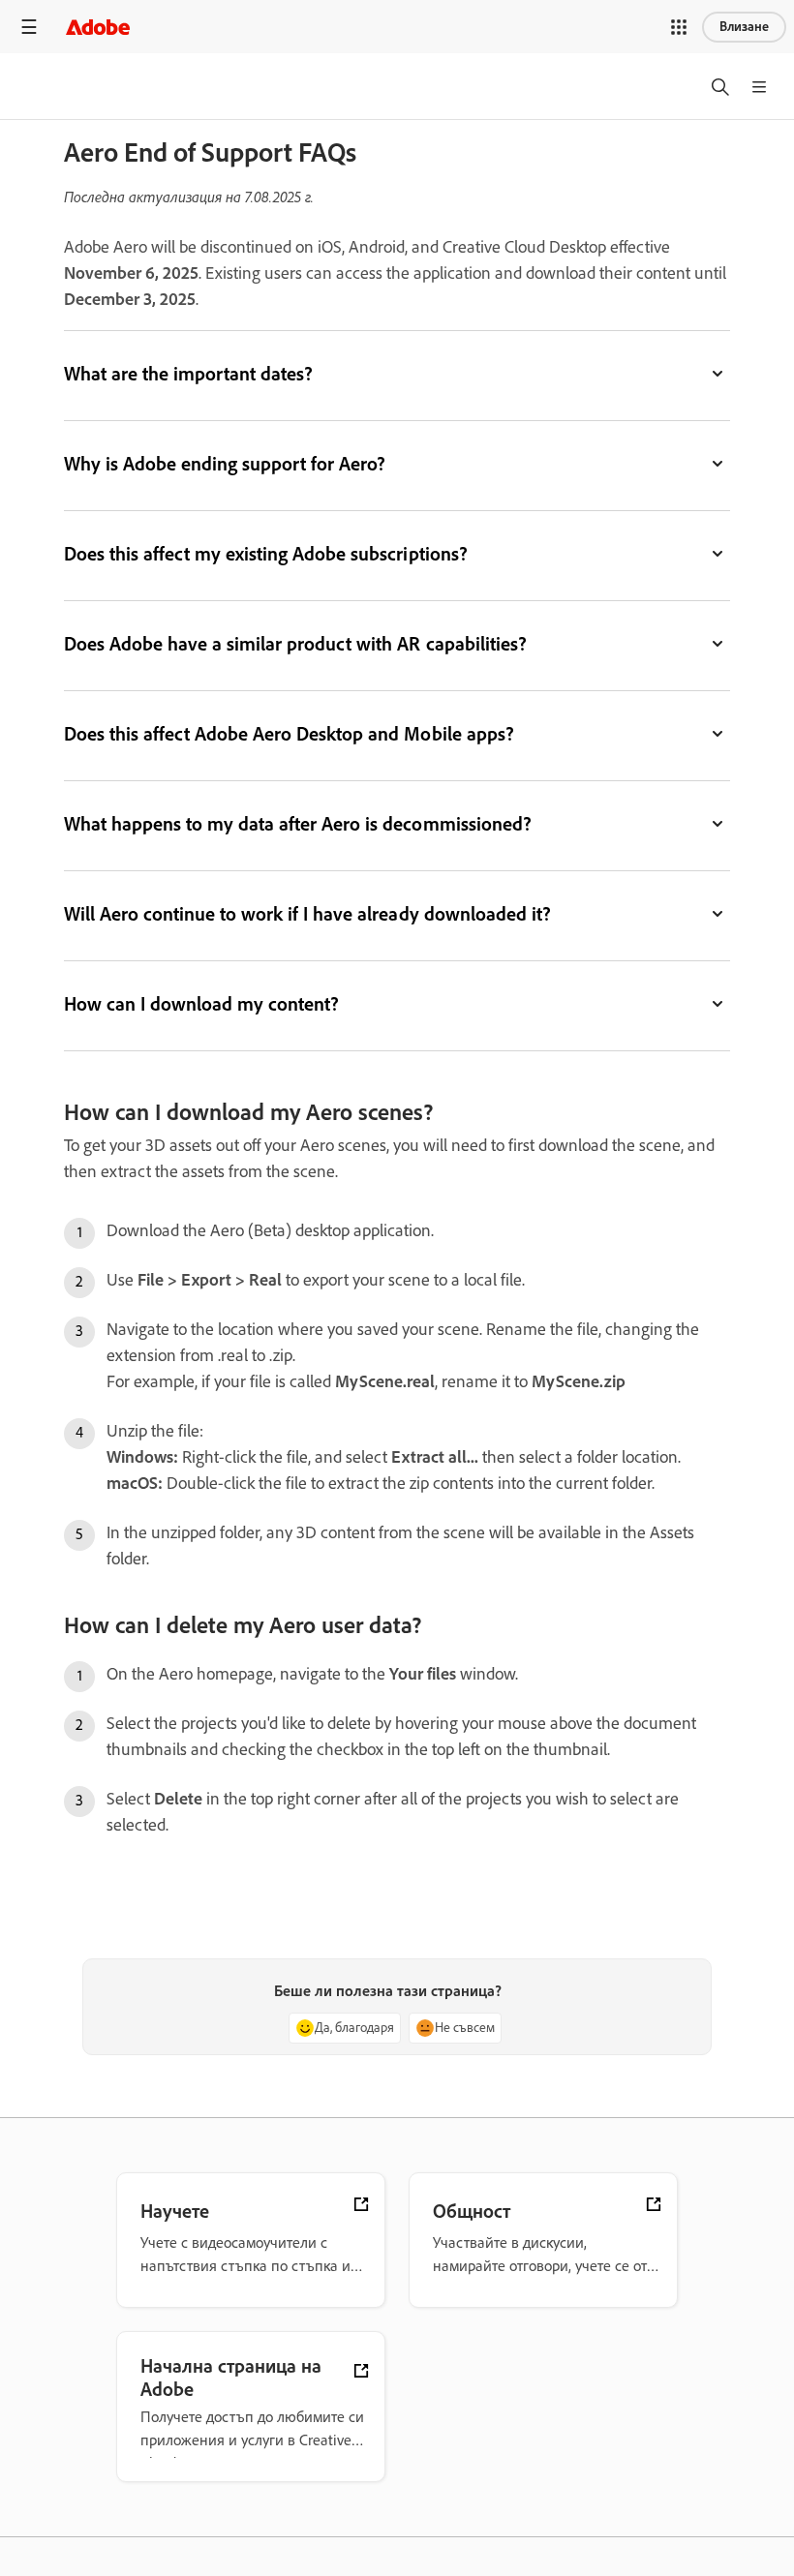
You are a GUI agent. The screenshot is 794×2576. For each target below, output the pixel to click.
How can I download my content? (201, 1004)
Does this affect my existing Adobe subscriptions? (266, 554)
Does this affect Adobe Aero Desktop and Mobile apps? (289, 734)
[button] (679, 27)
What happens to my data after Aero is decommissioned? (298, 824)
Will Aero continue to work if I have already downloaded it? (307, 914)
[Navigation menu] (29, 27)
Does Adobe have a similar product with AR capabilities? (295, 644)
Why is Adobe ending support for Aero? (225, 464)
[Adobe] (98, 27)
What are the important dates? (188, 374)
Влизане (744, 27)
